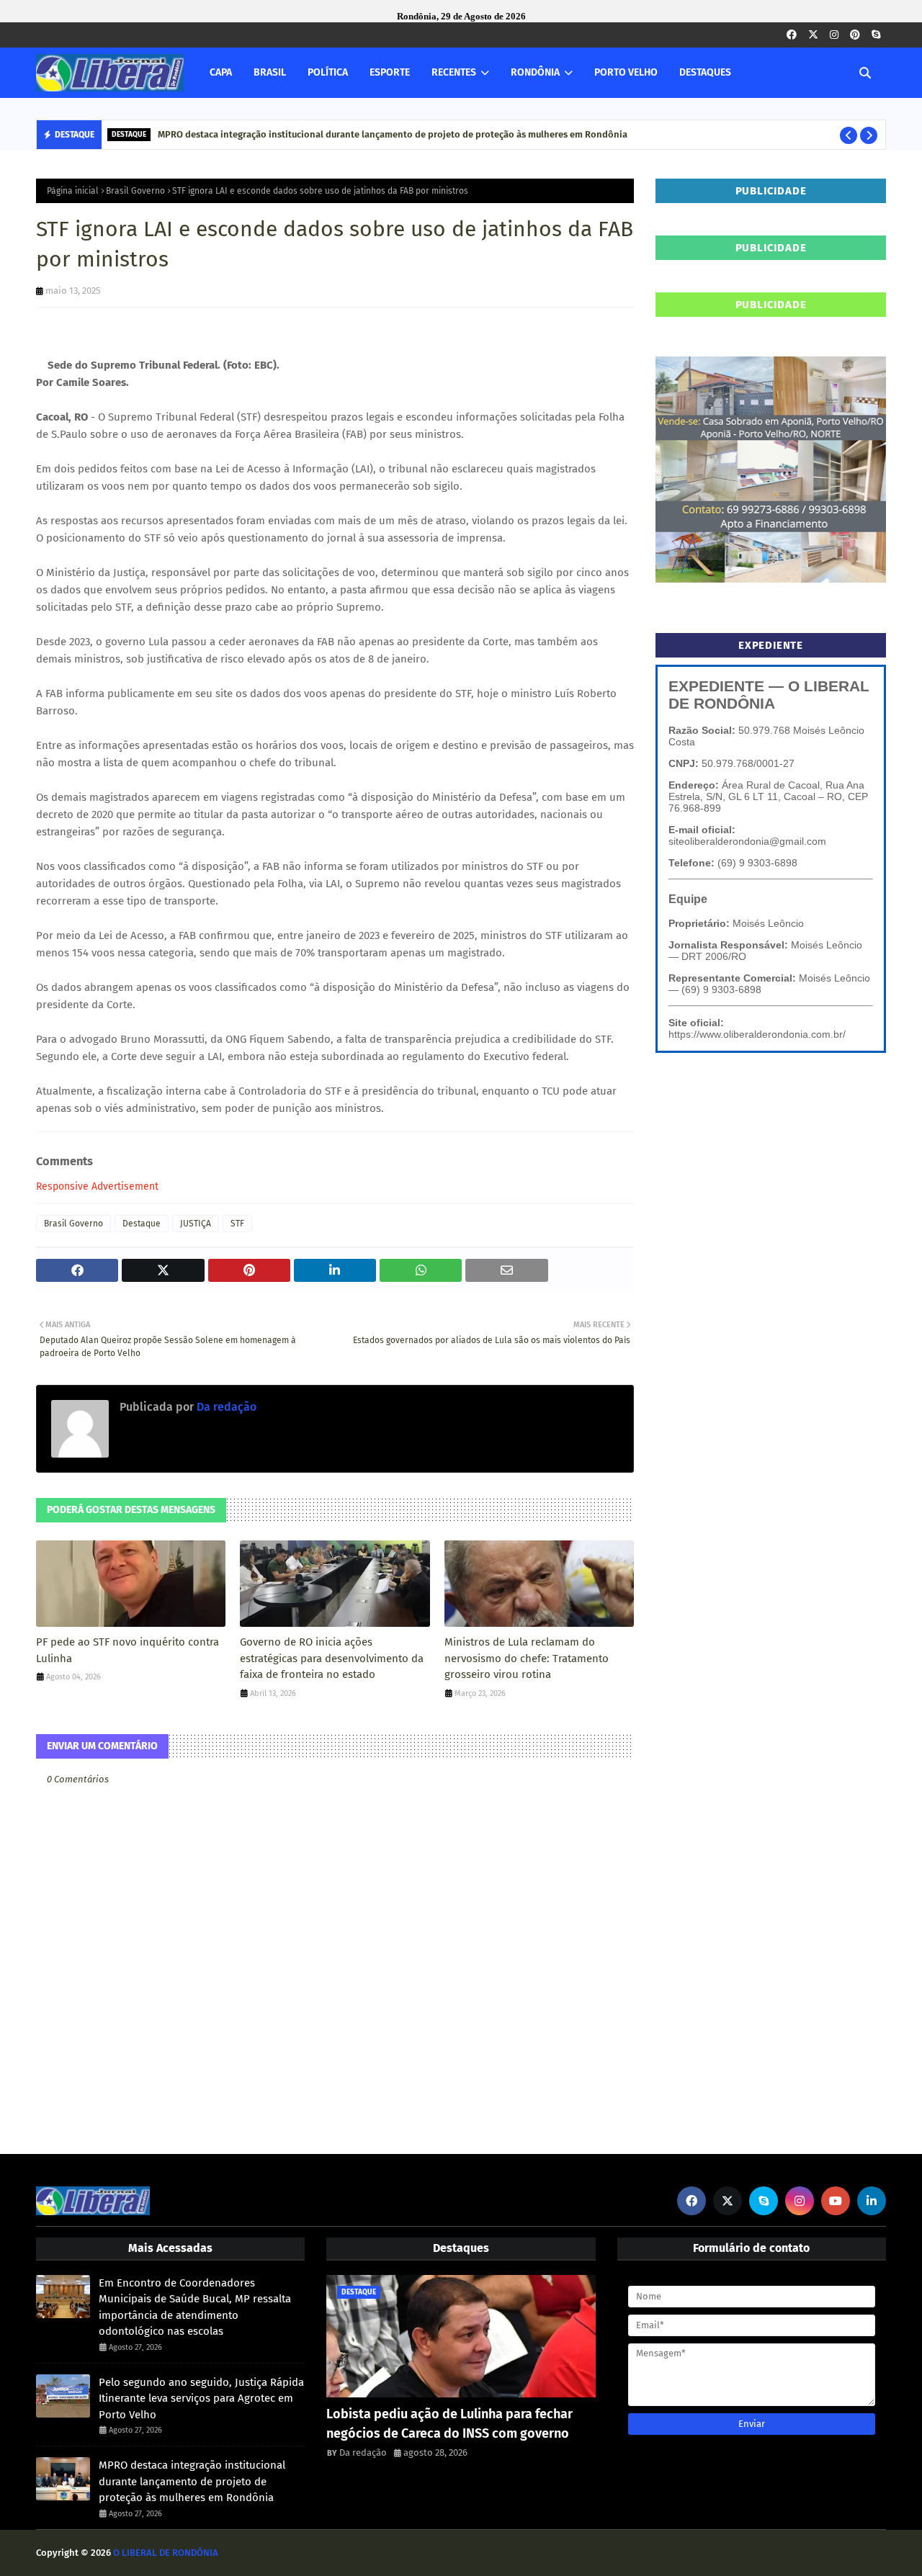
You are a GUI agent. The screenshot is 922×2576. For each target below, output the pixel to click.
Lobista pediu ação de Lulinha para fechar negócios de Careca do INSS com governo (449, 2424)
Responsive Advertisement (97, 1186)
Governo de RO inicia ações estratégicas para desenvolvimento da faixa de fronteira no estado (332, 1658)
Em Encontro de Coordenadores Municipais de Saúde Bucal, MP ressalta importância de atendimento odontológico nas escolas (195, 2307)
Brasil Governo (135, 191)
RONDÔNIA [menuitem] (535, 72)
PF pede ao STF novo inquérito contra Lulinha (127, 1650)
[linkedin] (872, 2201)
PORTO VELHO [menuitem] (626, 72)
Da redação (225, 1407)
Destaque (142, 1224)
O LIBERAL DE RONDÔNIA (166, 2553)
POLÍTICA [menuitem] (328, 72)
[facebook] (792, 35)
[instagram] (834, 35)
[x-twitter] (813, 35)
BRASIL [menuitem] (270, 72)
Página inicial (73, 191)
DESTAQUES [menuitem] (705, 72)
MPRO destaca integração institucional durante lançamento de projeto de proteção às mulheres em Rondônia (393, 134)
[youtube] (836, 2201)
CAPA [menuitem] (221, 72)
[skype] (876, 35)
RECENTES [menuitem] (454, 72)
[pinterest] (855, 35)
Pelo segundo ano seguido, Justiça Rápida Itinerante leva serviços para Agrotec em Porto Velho (201, 2398)
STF (237, 1224)
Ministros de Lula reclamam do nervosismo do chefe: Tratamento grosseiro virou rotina (527, 1658)
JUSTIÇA (196, 1224)
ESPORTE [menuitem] (390, 72)
